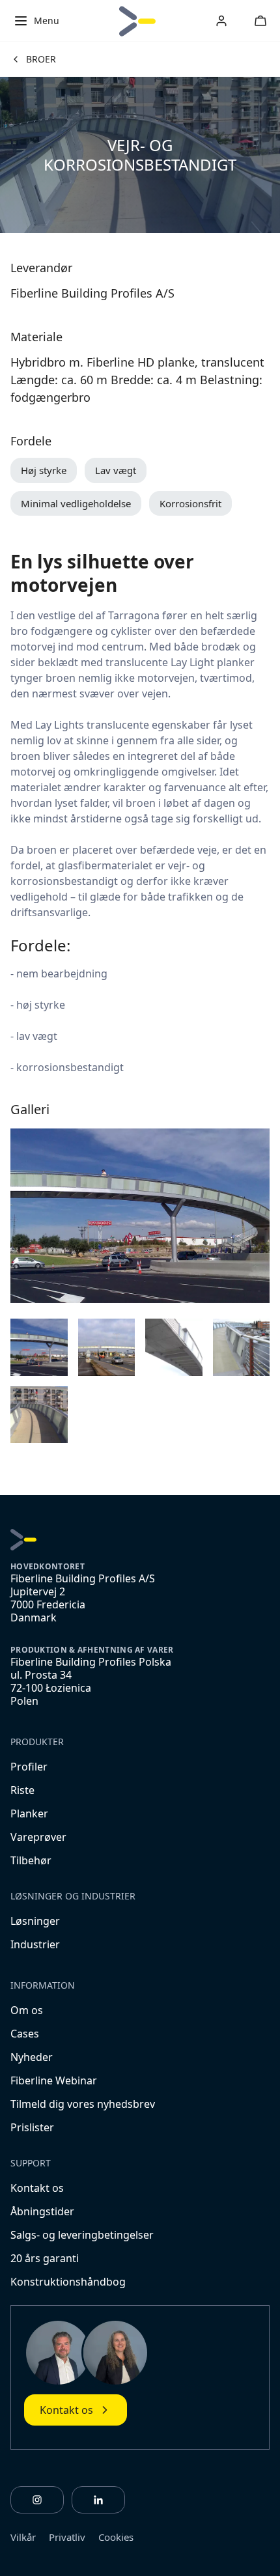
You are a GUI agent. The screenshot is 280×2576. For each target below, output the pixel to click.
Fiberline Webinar (54, 2080)
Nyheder (32, 2057)
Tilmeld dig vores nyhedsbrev (83, 2104)
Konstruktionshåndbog (68, 2282)
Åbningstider (42, 2211)
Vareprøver (38, 1837)
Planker (29, 1813)
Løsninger (35, 1921)
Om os (27, 2010)
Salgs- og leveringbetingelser (82, 2235)
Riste (22, 1790)
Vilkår (23, 2537)
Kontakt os (37, 2188)
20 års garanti (45, 2258)
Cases (25, 2034)
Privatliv (67, 2537)
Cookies (116, 2537)
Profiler (29, 1767)
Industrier (35, 1944)
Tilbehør (31, 1860)
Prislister (32, 2127)
